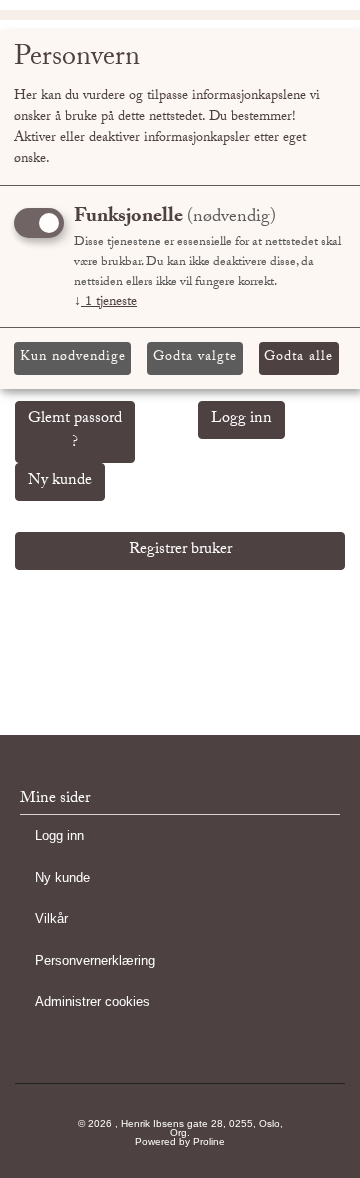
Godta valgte (195, 358)
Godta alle (298, 358)
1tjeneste (105, 303)
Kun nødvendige (73, 358)
